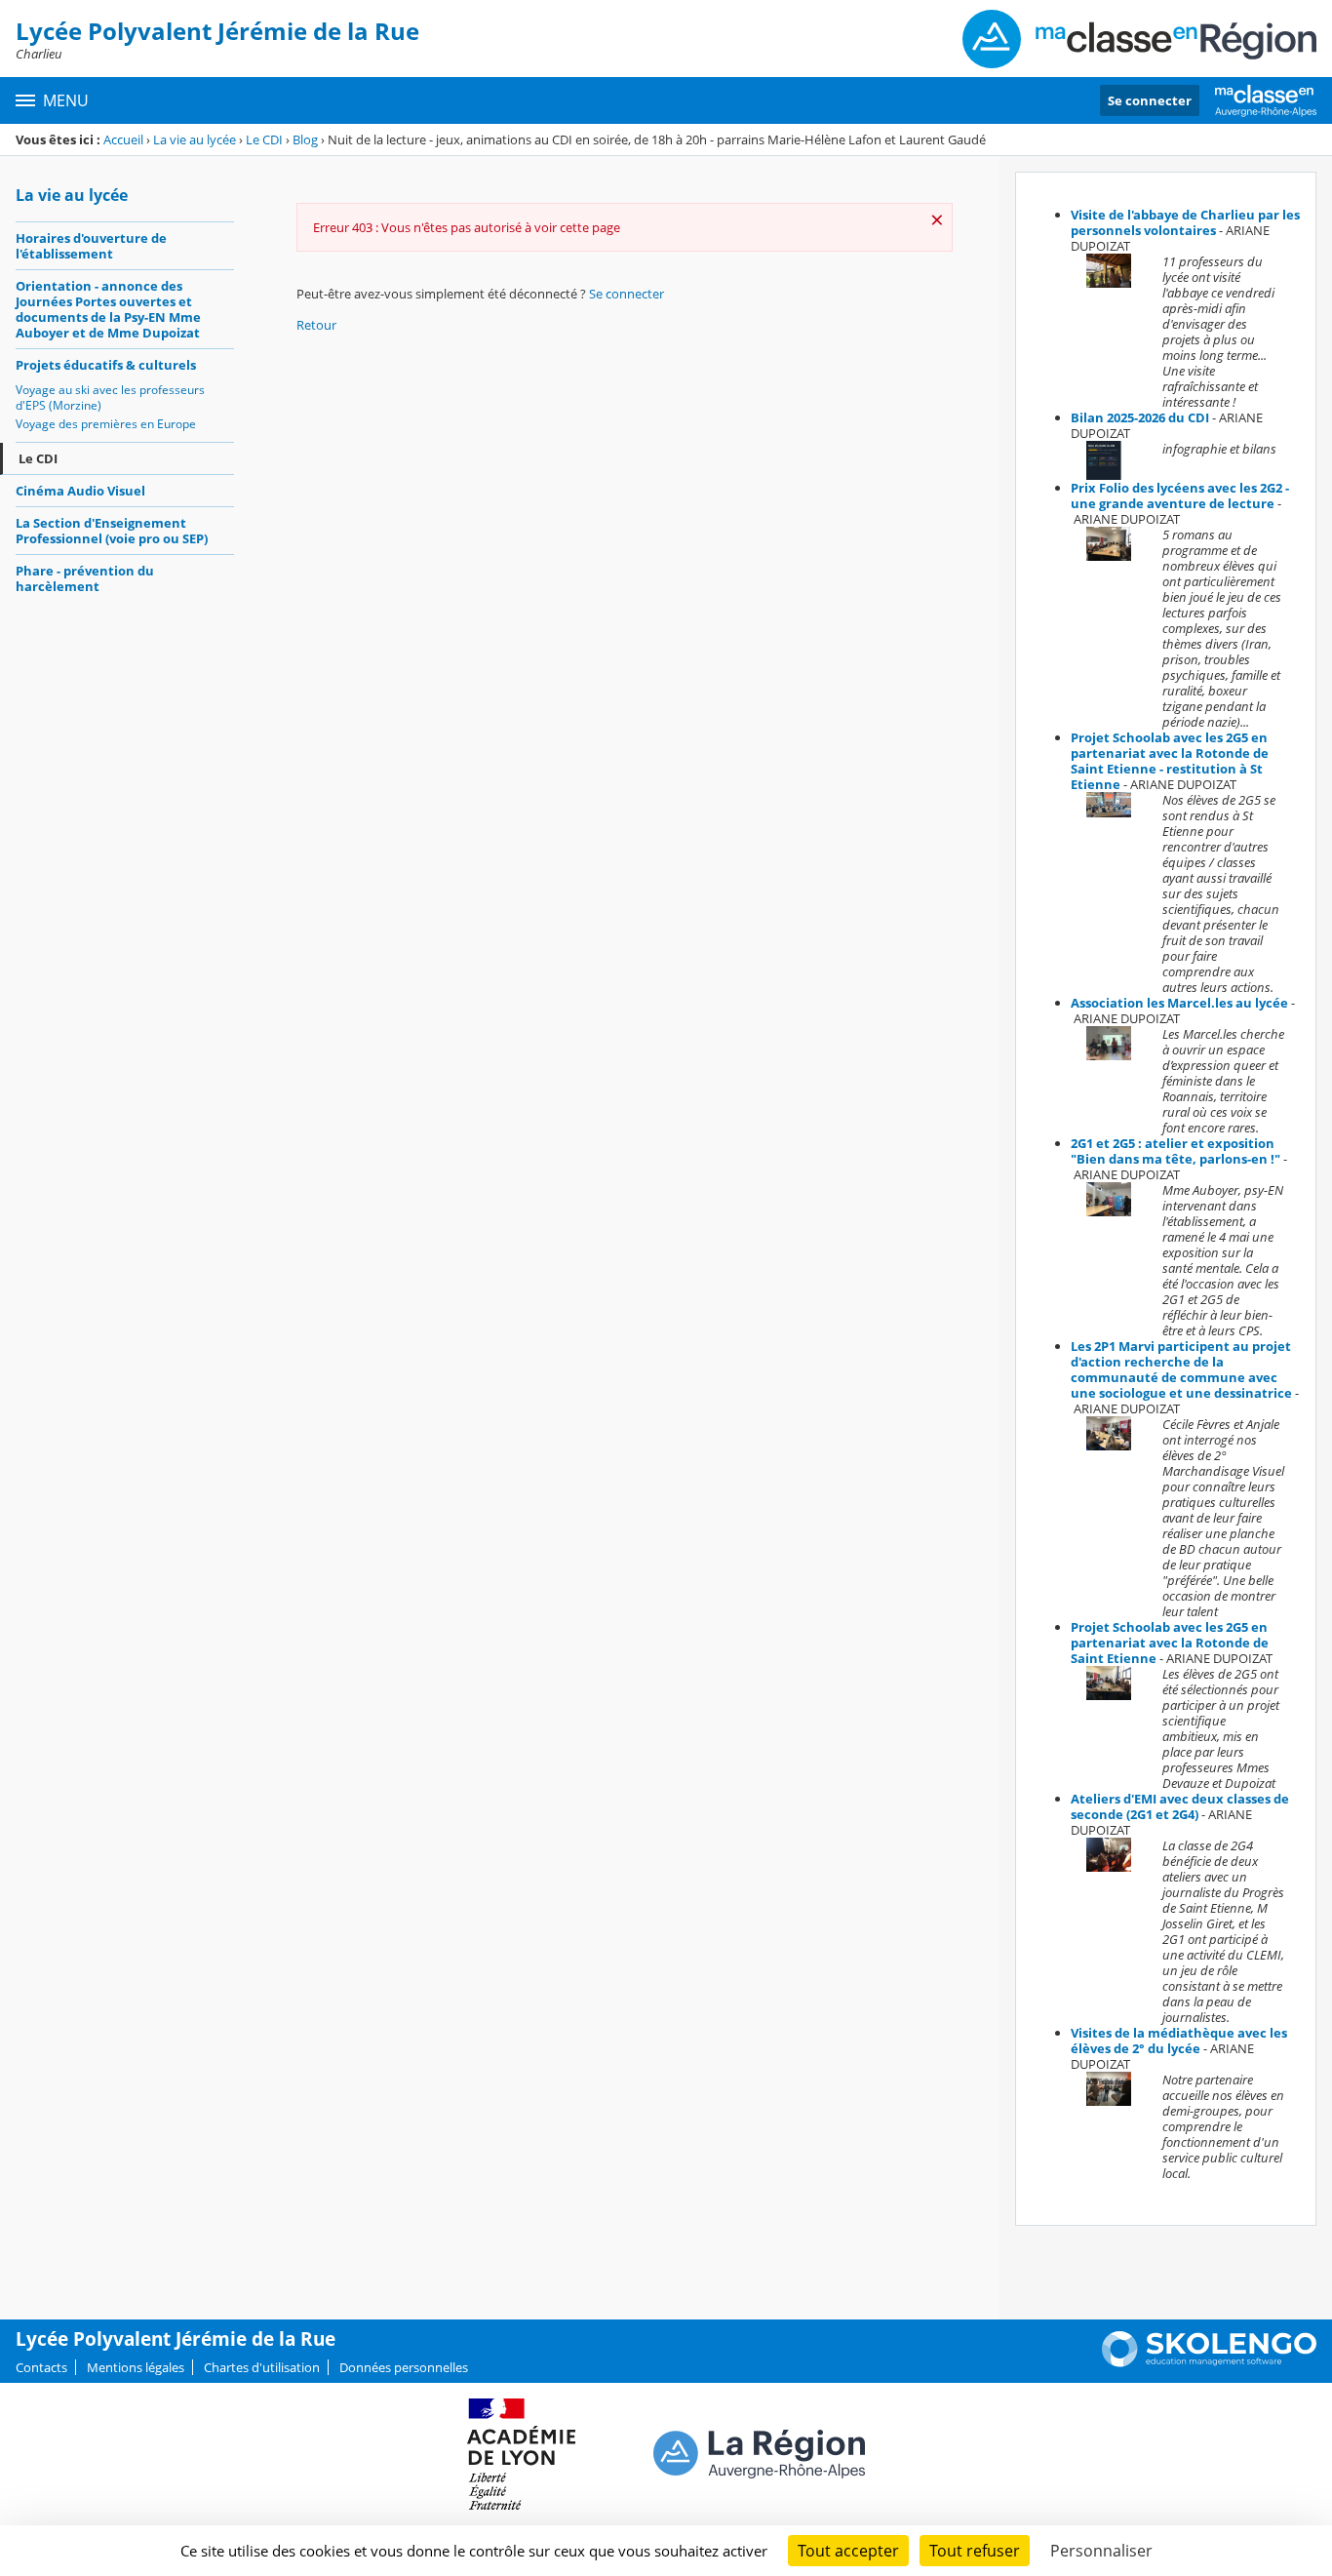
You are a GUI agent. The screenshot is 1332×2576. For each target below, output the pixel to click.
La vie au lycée (195, 139)
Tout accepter (848, 2551)
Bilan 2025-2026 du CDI (1140, 417)
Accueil (123, 139)
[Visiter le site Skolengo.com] (1209, 2362)
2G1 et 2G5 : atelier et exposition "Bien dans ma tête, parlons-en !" (1175, 1151)
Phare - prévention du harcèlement (85, 578)
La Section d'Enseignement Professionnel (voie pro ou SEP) (112, 531)
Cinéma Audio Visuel (80, 491)
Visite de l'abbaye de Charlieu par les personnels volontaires (1185, 222)
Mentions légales (136, 2367)
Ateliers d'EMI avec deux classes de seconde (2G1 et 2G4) (1180, 1806)
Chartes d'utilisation (262, 2367)
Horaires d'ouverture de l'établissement (91, 246)
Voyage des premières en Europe (106, 424)
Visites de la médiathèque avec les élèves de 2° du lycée (1179, 2041)
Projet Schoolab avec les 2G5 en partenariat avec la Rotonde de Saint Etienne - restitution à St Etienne (1170, 761)
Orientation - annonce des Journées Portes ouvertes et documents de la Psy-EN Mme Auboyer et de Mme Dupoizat (108, 309)
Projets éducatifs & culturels (106, 365)
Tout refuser (975, 2551)
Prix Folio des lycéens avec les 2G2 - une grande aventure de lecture (1180, 495)
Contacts (41, 2367)
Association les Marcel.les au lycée (1179, 1003)
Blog (305, 139)
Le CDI (264, 139)
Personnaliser (1101, 2551)
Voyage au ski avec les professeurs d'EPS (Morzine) (110, 397)
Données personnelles (404, 2367)
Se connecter (1150, 100)
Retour (316, 325)
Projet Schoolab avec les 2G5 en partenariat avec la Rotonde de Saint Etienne (1170, 1643)
